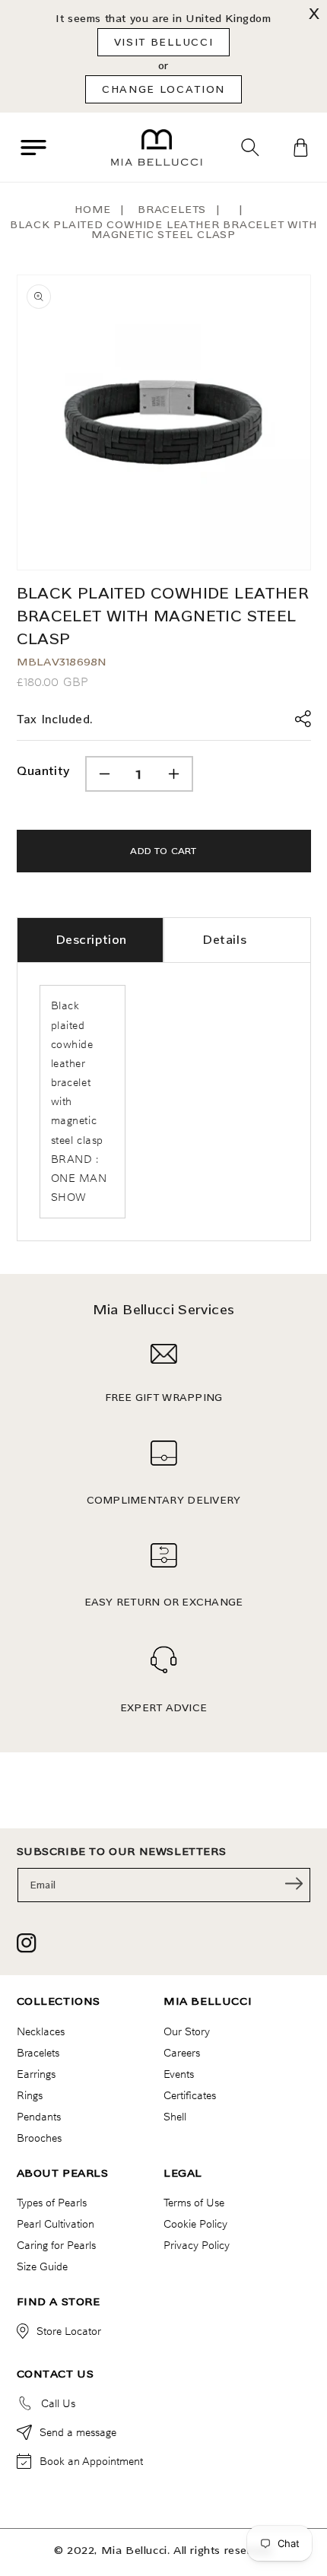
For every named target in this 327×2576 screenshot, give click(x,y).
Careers (182, 2053)
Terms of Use (194, 2203)
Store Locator (69, 2331)
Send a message (78, 2432)
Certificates (190, 2095)
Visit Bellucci (164, 42)
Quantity (43, 771)
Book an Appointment (91, 2461)
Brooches (39, 2138)
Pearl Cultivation (56, 2224)
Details (224, 940)
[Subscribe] (294, 1884)
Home (92, 210)
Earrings (36, 2074)
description (92, 940)
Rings (30, 2095)
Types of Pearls (52, 2203)
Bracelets (172, 210)
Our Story (187, 2031)
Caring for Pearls (56, 2245)
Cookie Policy (195, 2224)
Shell (175, 2117)
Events (179, 2074)
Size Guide (42, 2266)
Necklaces (41, 2031)
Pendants (39, 2117)
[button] (33, 148)
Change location (163, 89)
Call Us (58, 2403)
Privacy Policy (197, 2245)
